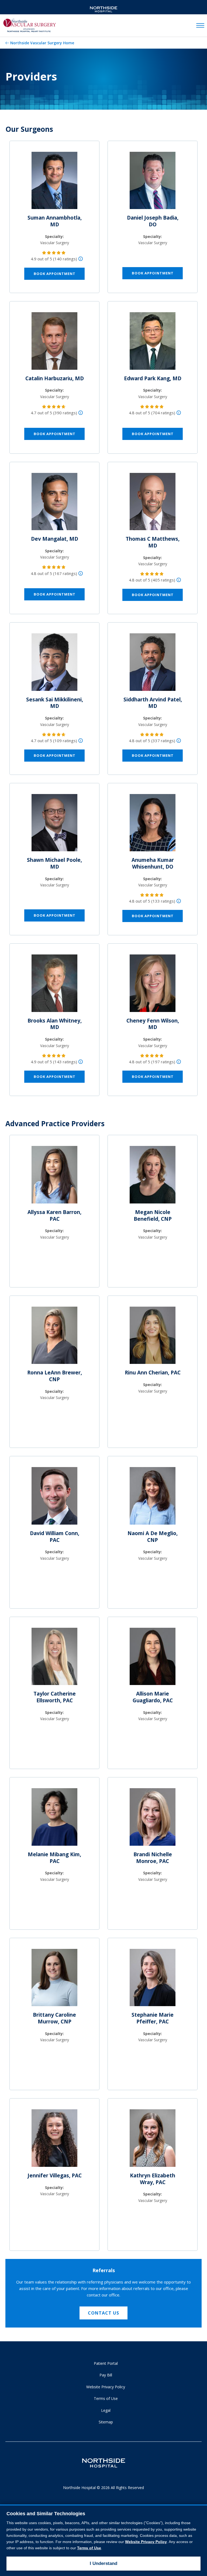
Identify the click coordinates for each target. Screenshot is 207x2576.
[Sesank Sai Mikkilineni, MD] (54, 664)
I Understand (103, 2563)
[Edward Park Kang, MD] (153, 343)
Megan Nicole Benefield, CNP (153, 1215)
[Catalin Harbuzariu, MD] (54, 343)
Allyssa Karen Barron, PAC (54, 1215)
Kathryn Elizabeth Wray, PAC (153, 2179)
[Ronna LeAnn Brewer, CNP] (54, 1337)
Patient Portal (106, 2363)
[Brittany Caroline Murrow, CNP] (54, 1980)
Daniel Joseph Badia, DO (153, 221)
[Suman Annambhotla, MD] (54, 183)
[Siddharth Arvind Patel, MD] (153, 664)
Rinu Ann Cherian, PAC (153, 1373)
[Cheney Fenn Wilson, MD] (153, 985)
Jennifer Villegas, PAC (55, 2175)
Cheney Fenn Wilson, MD (153, 1024)
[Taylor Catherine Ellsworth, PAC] (54, 1659)
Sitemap (106, 2422)
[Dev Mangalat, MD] (54, 504)
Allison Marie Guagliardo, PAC (153, 1697)
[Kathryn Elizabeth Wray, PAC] (153, 2140)
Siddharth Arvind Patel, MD (153, 703)
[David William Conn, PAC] (54, 1498)
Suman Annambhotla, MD (55, 221)
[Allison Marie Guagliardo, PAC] (153, 1659)
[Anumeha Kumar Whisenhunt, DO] (153, 825)
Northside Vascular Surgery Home (42, 43)
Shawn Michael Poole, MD (54, 863)
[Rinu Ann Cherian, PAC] (153, 1337)
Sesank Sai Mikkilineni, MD (55, 703)
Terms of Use (106, 2398)
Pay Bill (106, 2375)
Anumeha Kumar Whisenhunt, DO (153, 863)
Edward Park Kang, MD (153, 378)
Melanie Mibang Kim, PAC (54, 1858)
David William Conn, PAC (55, 1537)
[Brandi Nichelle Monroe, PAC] (153, 1819)
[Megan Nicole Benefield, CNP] (153, 1177)
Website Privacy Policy (106, 2387)
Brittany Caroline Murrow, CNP (54, 2018)
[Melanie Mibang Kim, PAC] (54, 1819)
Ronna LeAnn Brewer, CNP (55, 1376)
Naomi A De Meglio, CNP (153, 1537)
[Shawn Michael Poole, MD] (54, 825)
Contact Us (103, 2313)
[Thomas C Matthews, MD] (153, 504)
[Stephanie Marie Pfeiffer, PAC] (153, 1980)
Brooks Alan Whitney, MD (55, 1024)
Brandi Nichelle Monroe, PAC (153, 1858)
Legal (106, 2410)
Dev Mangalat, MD (55, 539)
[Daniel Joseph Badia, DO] (153, 183)
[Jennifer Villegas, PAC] (54, 2140)
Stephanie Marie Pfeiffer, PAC (153, 2018)
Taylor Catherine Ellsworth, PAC (55, 1697)
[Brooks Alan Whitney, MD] (54, 985)
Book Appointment (55, 274)
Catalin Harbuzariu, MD (55, 378)
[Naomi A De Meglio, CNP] (153, 1498)
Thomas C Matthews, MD (153, 542)
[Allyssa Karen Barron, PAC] (54, 1177)
